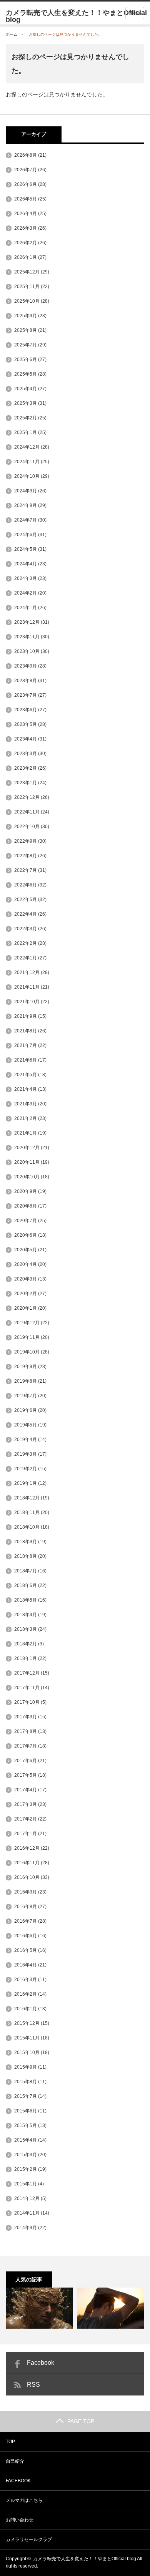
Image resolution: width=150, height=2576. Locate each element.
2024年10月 (27, 476)
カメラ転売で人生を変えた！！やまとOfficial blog (85, 2559)
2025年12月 (27, 272)
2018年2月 (26, 1644)
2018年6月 (26, 1585)
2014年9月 (26, 2228)
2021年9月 (26, 1016)
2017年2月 (26, 1819)
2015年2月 (26, 2169)
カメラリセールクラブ (29, 2540)
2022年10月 (27, 827)
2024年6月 (26, 535)
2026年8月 (26, 155)
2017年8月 (26, 1731)
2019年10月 (27, 1352)
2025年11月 (27, 287)
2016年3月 (26, 1980)
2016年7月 (26, 1921)
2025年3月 (26, 403)
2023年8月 (26, 681)
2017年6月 (26, 1761)
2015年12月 (27, 2023)
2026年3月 (26, 228)
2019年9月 (26, 1367)
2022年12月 (27, 797)
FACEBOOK (18, 2481)
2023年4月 (26, 739)
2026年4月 (26, 214)
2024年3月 (26, 578)
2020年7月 (26, 1221)
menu (135, 13)
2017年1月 (26, 1834)
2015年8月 (26, 2082)
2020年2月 (26, 1294)
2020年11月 (27, 1162)
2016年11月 (27, 1863)
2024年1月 (26, 608)
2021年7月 (26, 1045)
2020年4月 (26, 1264)
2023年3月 (26, 754)
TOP (10, 2442)
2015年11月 (27, 2038)
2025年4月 (26, 389)
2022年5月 (26, 900)
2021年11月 (27, 987)
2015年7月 (26, 2096)
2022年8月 (26, 856)
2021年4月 (26, 1089)
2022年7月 (26, 870)
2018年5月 (26, 1600)
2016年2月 (26, 1994)
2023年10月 (27, 651)
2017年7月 (26, 1746)
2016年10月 (27, 1877)
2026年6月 (26, 184)
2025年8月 (26, 330)
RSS (33, 2385)
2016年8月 (26, 1907)
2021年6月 (26, 1060)
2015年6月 (26, 2111)
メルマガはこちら (24, 2500)
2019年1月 (26, 1483)
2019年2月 (26, 1469)
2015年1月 (26, 2184)
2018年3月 (26, 1629)
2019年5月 (26, 1425)
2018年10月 (27, 1527)
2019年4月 (26, 1440)
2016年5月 (26, 1950)
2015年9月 (26, 2067)
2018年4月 (26, 1615)
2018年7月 (26, 1571)
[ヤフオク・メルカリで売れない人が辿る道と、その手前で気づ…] (111, 2308)
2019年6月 (26, 1410)
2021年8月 (26, 1031)
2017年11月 (27, 1688)
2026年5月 (26, 199)
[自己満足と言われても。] (39, 2308)
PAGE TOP (81, 2421)
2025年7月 (26, 345)
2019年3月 (26, 1454)
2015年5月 (26, 2125)
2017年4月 (26, 1790)
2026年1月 (26, 257)
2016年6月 (26, 1936)
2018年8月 (26, 1556)
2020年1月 (26, 1308)
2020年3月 (26, 1279)
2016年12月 (27, 1848)
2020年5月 (26, 1250)
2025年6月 (26, 359)
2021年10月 (27, 1002)
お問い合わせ (20, 2520)
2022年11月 (27, 812)
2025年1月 (26, 432)
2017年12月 (27, 1673)
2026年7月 (26, 170)
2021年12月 (27, 972)
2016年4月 (26, 1965)
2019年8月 (26, 1381)
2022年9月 (26, 841)
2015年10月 (27, 2053)
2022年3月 (26, 929)
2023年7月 (26, 695)
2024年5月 (26, 549)
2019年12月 (27, 1323)
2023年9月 (26, 666)
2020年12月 (27, 1148)
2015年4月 (26, 2140)
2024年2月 (26, 593)
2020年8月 (26, 1206)
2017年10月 (27, 1702)
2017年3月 (26, 1804)
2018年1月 (26, 1658)
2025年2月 (26, 418)
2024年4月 (26, 564)
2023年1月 (26, 783)
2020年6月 (26, 1235)
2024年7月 (26, 520)
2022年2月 (26, 943)
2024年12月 (27, 447)
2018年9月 (26, 1542)
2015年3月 (26, 2155)
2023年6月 (26, 710)
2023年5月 (26, 724)
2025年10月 (27, 301)
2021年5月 (26, 1075)
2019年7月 (26, 1396)
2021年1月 (26, 1133)
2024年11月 (27, 462)
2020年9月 (26, 1191)
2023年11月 (27, 637)
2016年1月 (26, 2009)
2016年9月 (26, 1892)
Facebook (41, 2363)
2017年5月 (26, 1775)
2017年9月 (26, 1717)
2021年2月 (26, 1118)
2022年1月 (26, 958)
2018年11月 (27, 1512)
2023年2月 (26, 768)
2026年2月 (26, 243)
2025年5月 (26, 374)
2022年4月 (26, 914)
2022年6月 (26, 885)
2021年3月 (26, 1104)
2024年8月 (26, 505)
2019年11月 (27, 1337)
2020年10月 (27, 1177)
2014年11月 (27, 2213)
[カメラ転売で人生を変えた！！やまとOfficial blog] (78, 16)
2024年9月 (26, 491)
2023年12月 (27, 622)
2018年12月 (27, 1498)
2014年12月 (27, 2198)
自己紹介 (15, 2461)
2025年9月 (26, 316)
